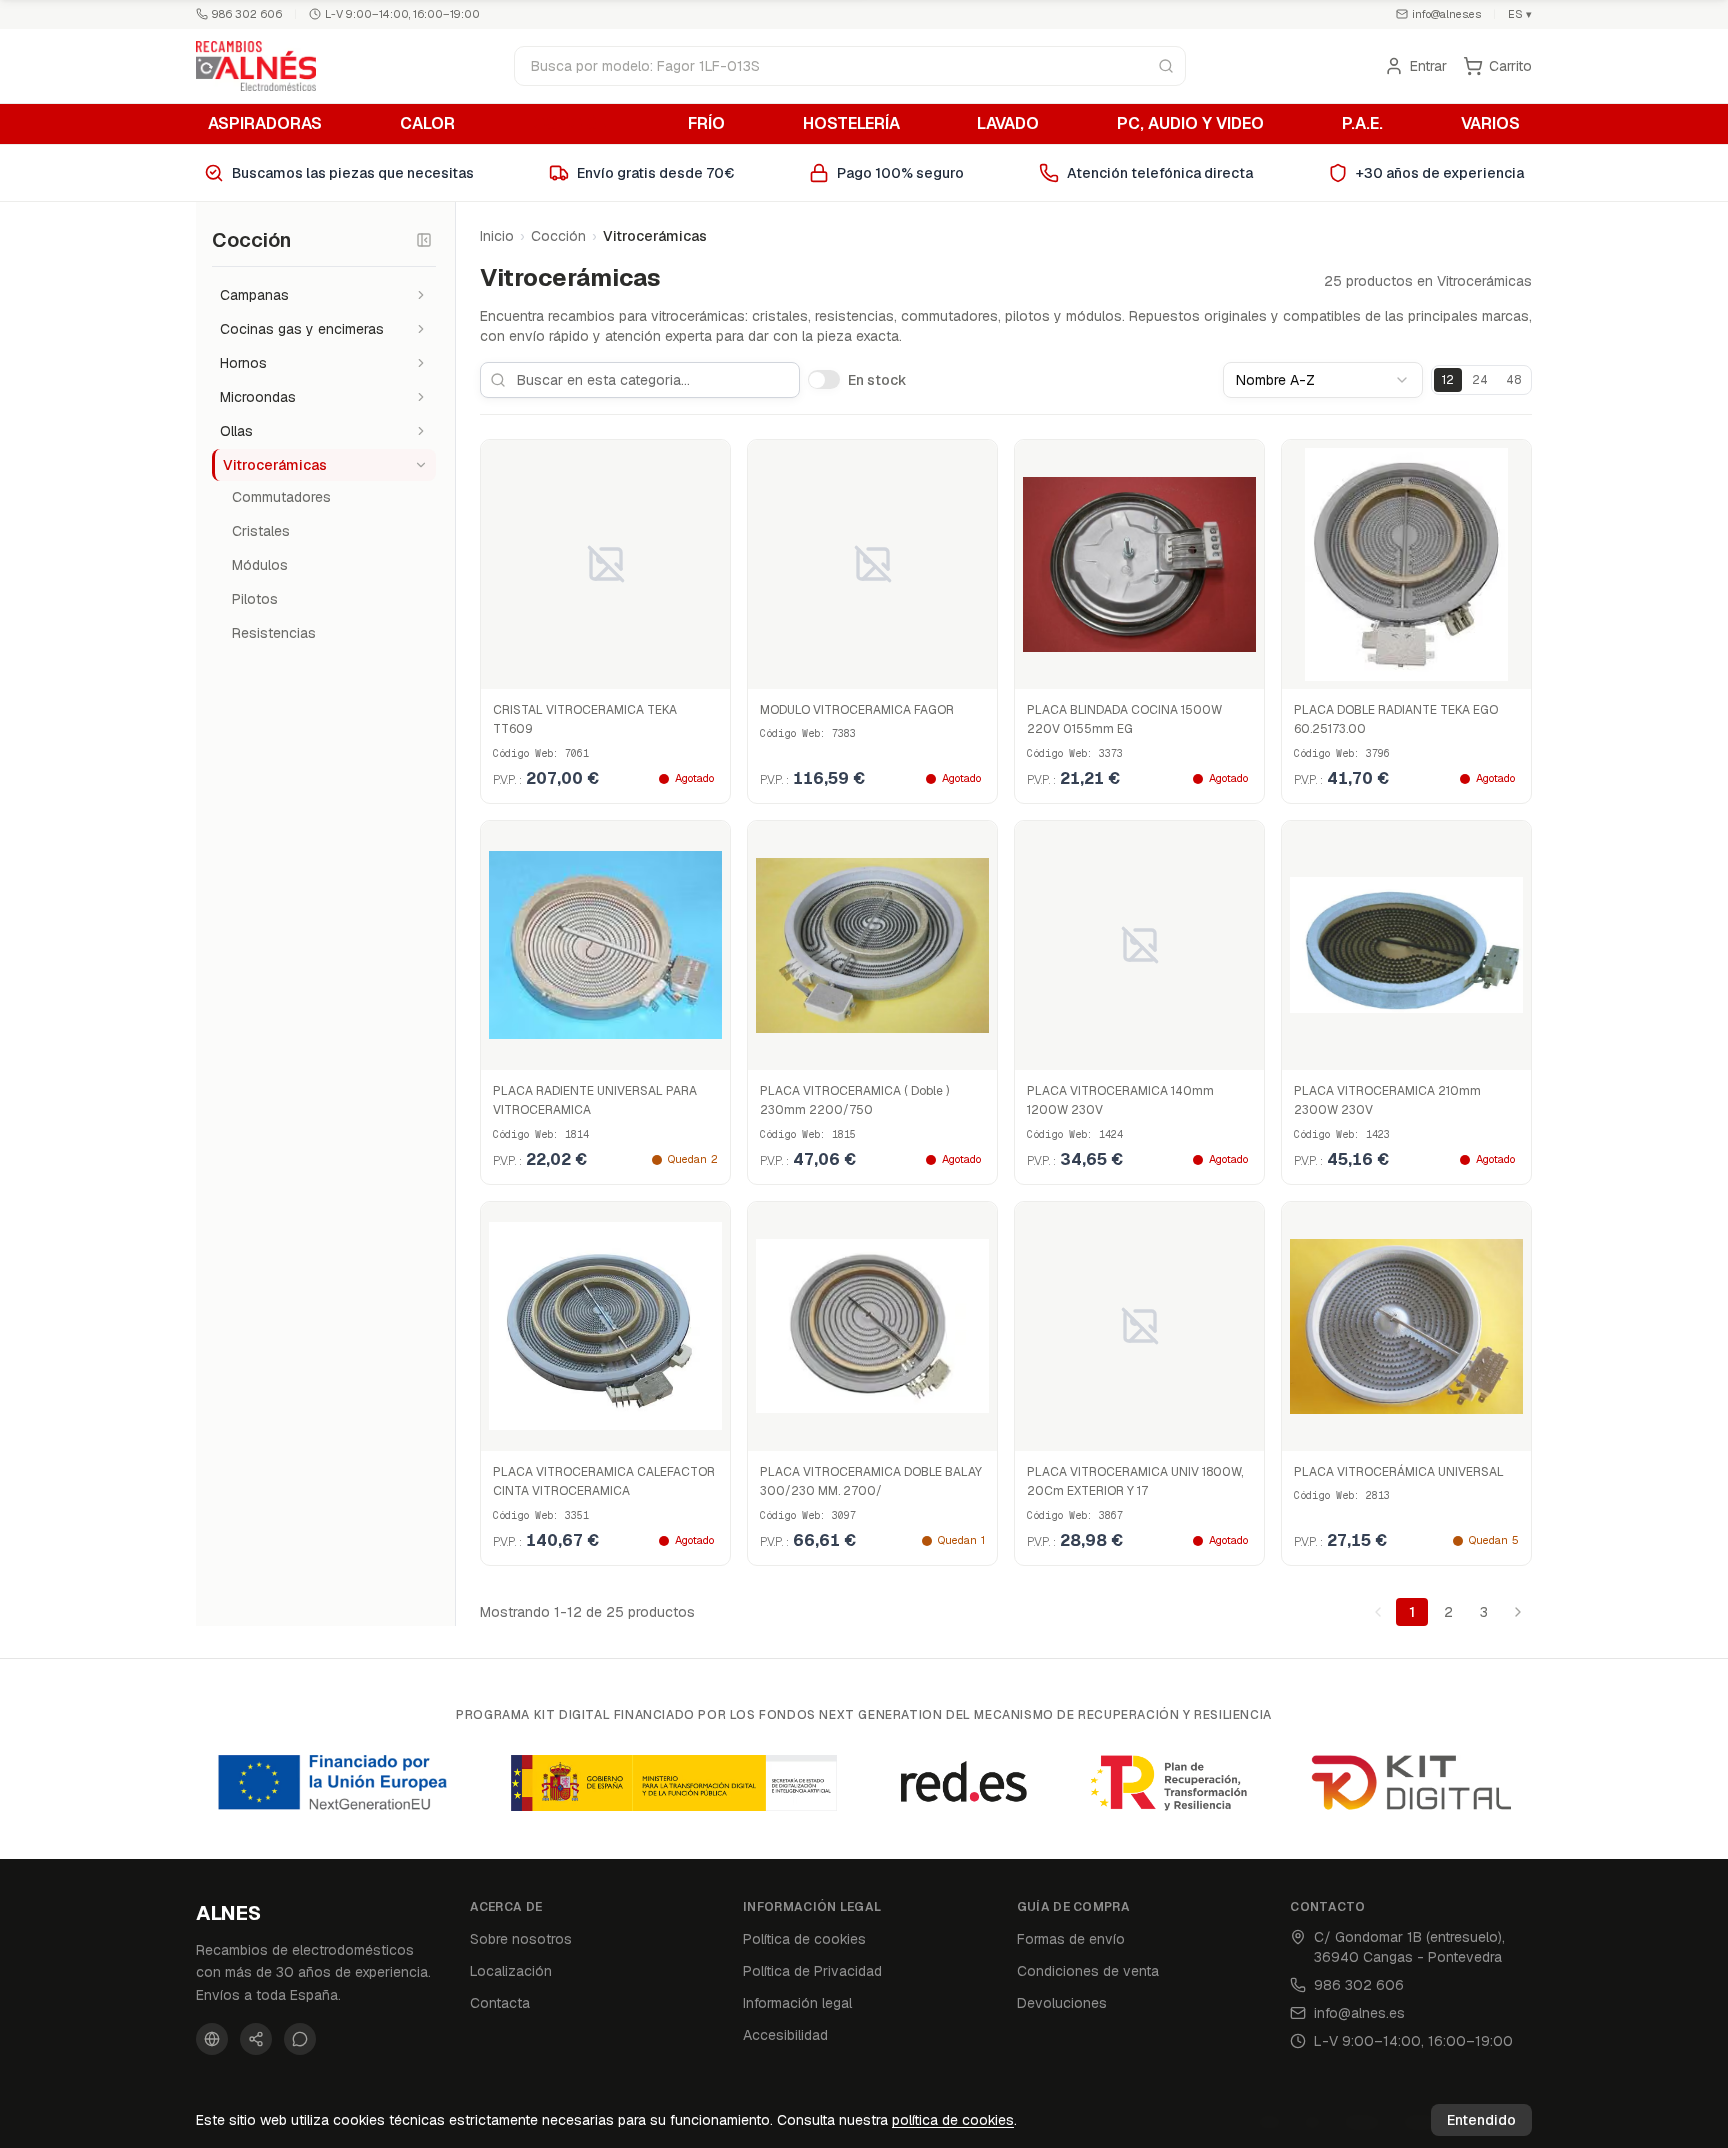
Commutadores (281, 497)
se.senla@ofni (1446, 14)
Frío (706, 123)
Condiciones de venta (1088, 1971)
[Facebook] (212, 2039)
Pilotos (255, 599)
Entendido (1481, 2120)
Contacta (500, 2003)
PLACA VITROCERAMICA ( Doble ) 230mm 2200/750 (854, 1101)
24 (1480, 380)
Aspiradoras (265, 123)
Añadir (616, 1050)
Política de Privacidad (812, 1971)
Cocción (571, 123)
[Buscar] (1166, 66)
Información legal (797, 2003)
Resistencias (274, 633)
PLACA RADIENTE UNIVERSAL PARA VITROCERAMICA (595, 1101)
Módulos (260, 565)
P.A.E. (1362, 123)
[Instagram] (256, 2039)
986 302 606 (247, 14)
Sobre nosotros (521, 1939)
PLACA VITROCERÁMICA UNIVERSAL (1399, 1472)
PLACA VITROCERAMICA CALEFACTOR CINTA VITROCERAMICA (604, 1482)
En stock (877, 380)
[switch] (824, 379)
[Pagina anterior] (1378, 1612)
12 (1448, 380)
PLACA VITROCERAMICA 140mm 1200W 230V (1120, 1101)
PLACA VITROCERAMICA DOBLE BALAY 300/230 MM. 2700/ (871, 1482)
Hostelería (851, 123)
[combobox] (1323, 380)
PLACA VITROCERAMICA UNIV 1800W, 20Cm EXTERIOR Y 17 (1135, 1482)
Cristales (261, 531)
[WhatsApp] (300, 2039)
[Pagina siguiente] (1518, 1612)
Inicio (497, 236)
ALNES (228, 1913)
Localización (511, 1971)
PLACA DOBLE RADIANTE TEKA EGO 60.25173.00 (1396, 720)
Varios (1490, 123)
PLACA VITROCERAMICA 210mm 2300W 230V (1387, 1101)
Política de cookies (804, 1939)
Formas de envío (1071, 1939)
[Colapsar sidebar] (424, 240)
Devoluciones (1062, 2003)
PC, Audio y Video (1190, 123)
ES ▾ (1520, 14)
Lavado (1008, 123)
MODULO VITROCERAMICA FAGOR (857, 710)
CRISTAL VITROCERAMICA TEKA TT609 (585, 720)
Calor (427, 123)
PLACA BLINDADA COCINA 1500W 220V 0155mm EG (1124, 720)
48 (1513, 380)
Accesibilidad (785, 2035)
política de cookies (953, 2120)
